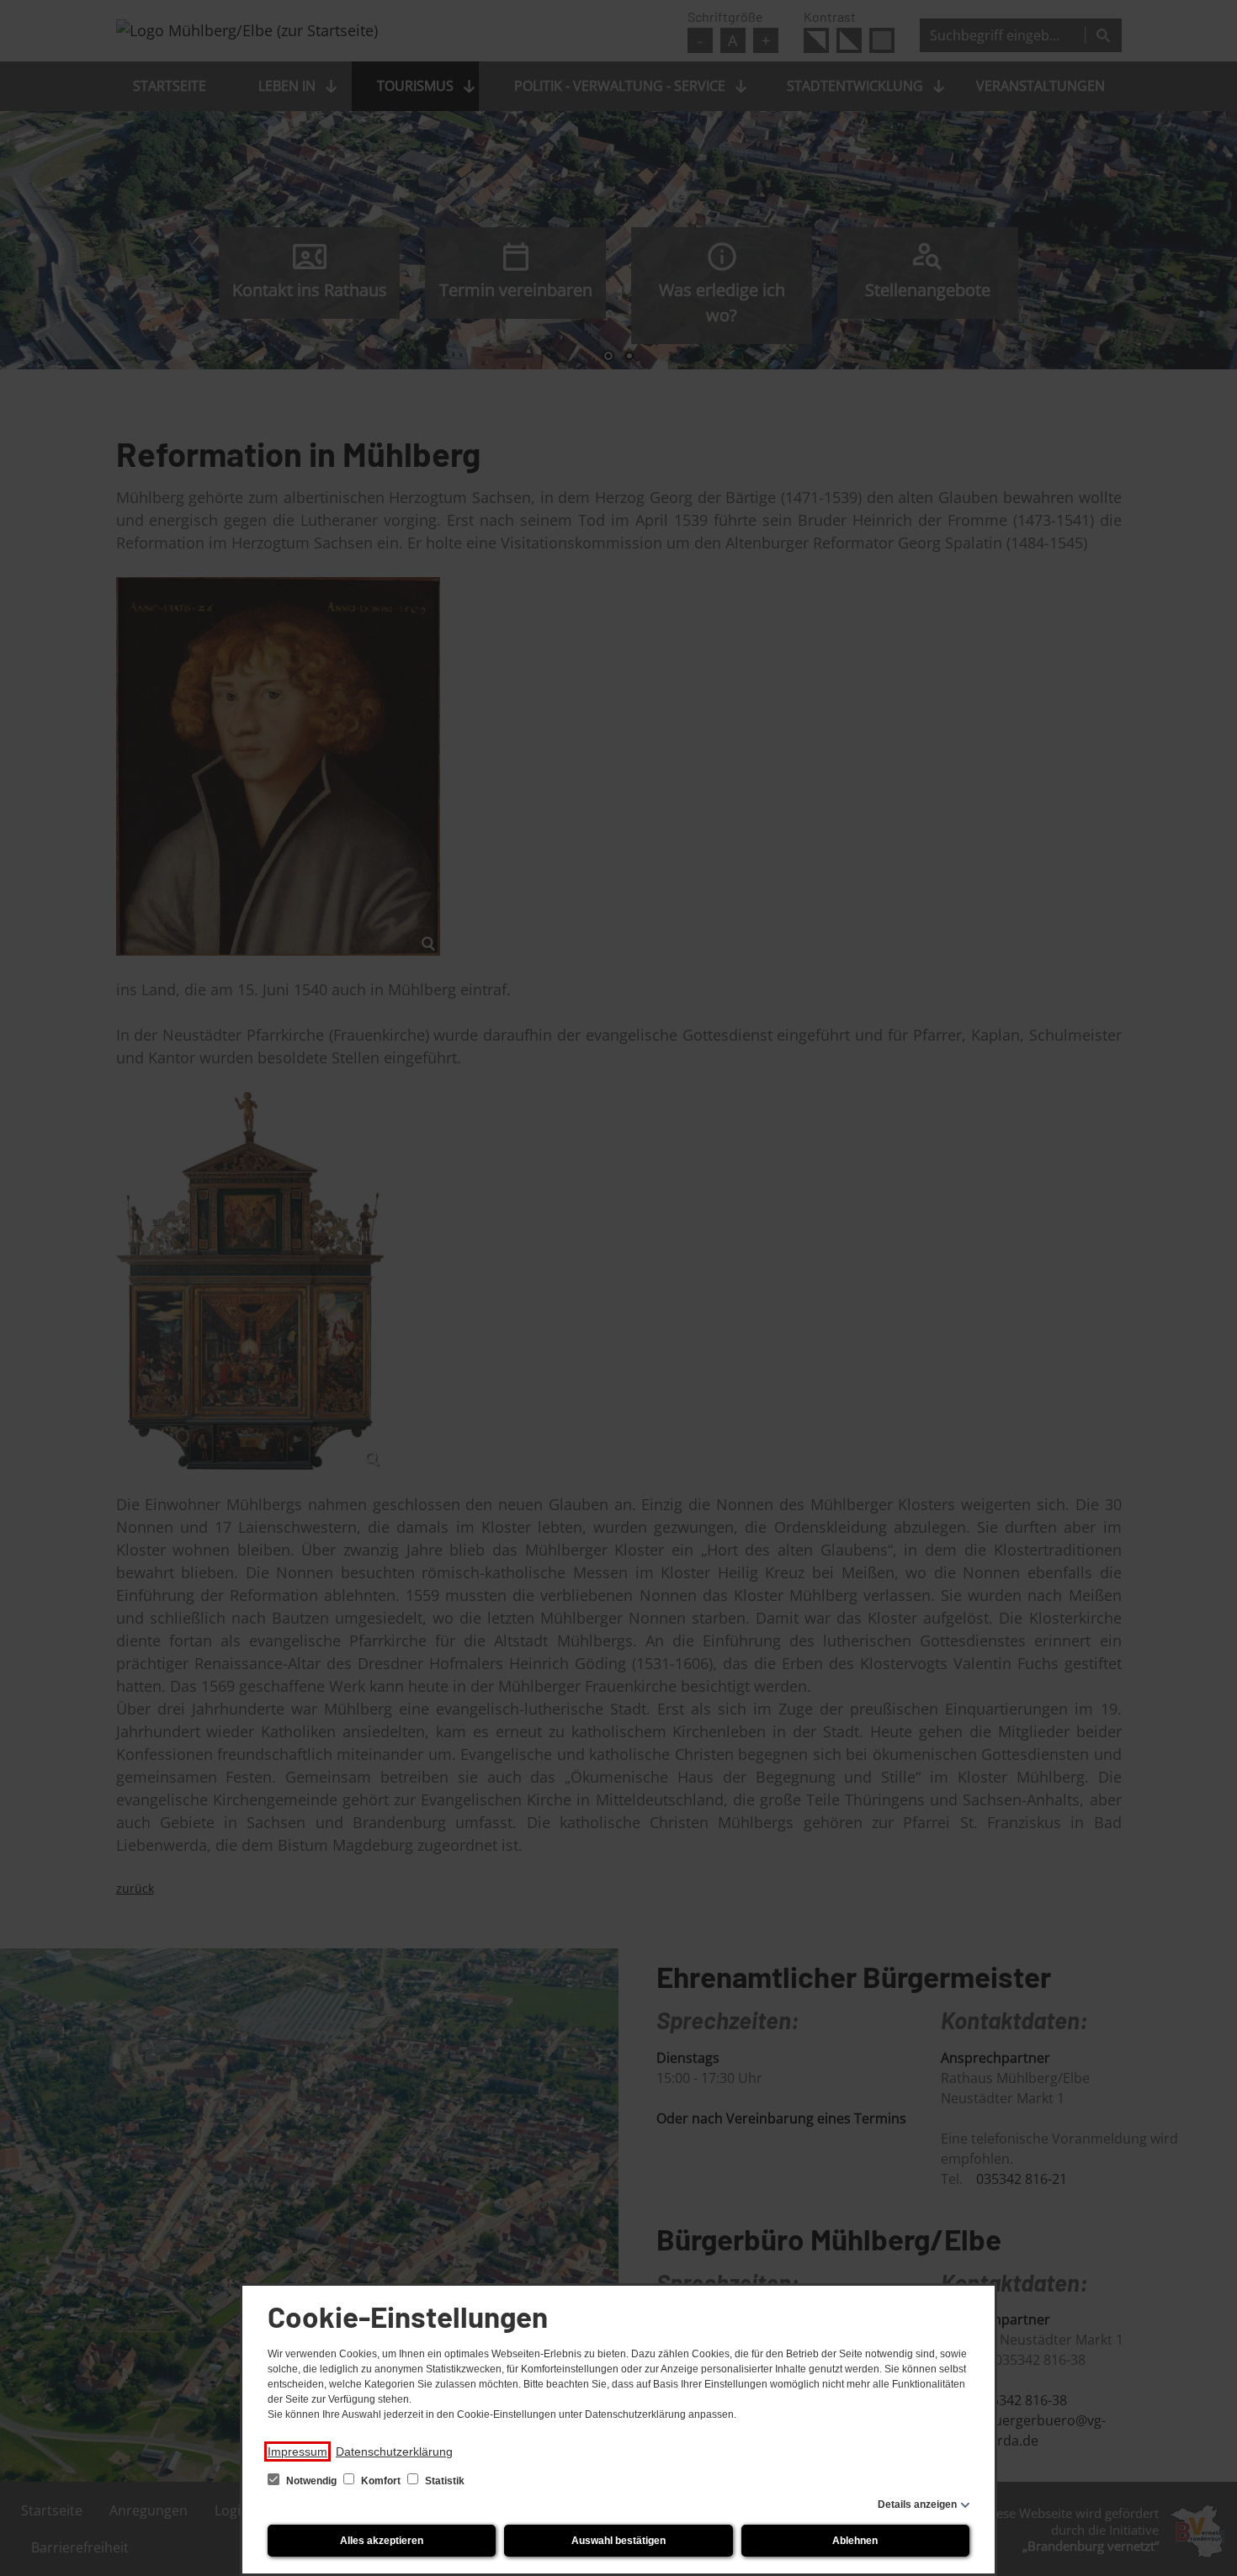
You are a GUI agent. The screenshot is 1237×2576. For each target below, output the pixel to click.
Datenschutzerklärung (394, 2451)
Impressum (297, 2451)
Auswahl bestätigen (618, 2541)
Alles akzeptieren (382, 2541)
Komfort (381, 2481)
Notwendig (311, 2481)
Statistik (443, 2481)
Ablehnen (855, 2541)
